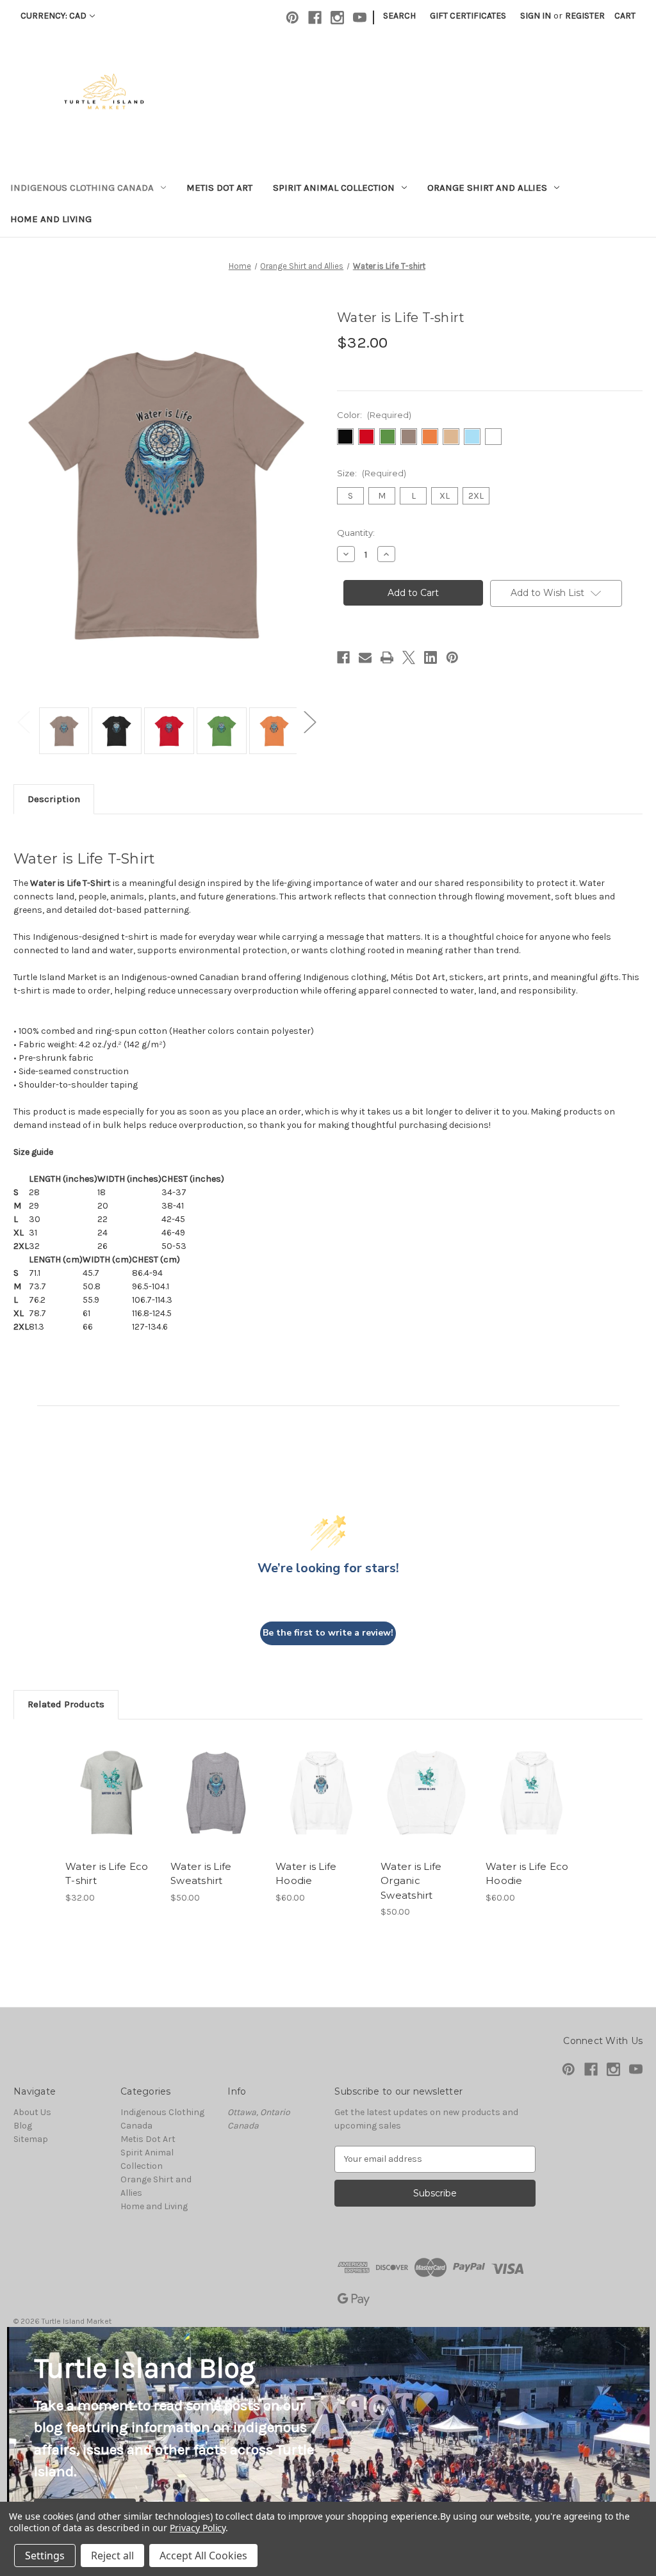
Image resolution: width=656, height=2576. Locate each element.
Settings (45, 2556)
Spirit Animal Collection (334, 188)
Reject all (112, 2556)
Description (54, 799)
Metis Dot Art (219, 188)
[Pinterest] (292, 18)
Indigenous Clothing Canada (82, 188)
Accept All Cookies (203, 2556)
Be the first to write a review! (328, 1633)
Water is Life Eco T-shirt (107, 1874)
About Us (32, 2112)
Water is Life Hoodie (306, 1874)
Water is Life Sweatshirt (201, 1874)
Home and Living (51, 219)
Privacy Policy (198, 2528)
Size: (372, 473)
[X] (409, 657)
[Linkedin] (430, 657)
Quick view (102, 1777)
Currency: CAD (53, 16)
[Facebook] (315, 18)
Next (309, 721)
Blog (23, 2126)
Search (399, 16)
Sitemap (31, 2139)
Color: (374, 415)
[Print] (387, 657)
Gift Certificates (468, 16)
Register (585, 16)
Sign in (536, 16)
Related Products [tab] (66, 1704)
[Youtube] (360, 18)
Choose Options (111, 1804)
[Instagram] (337, 18)
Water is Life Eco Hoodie (527, 1874)
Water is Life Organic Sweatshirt (411, 1881)
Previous (23, 721)
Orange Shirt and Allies (487, 188)
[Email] (365, 657)
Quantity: (356, 533)
